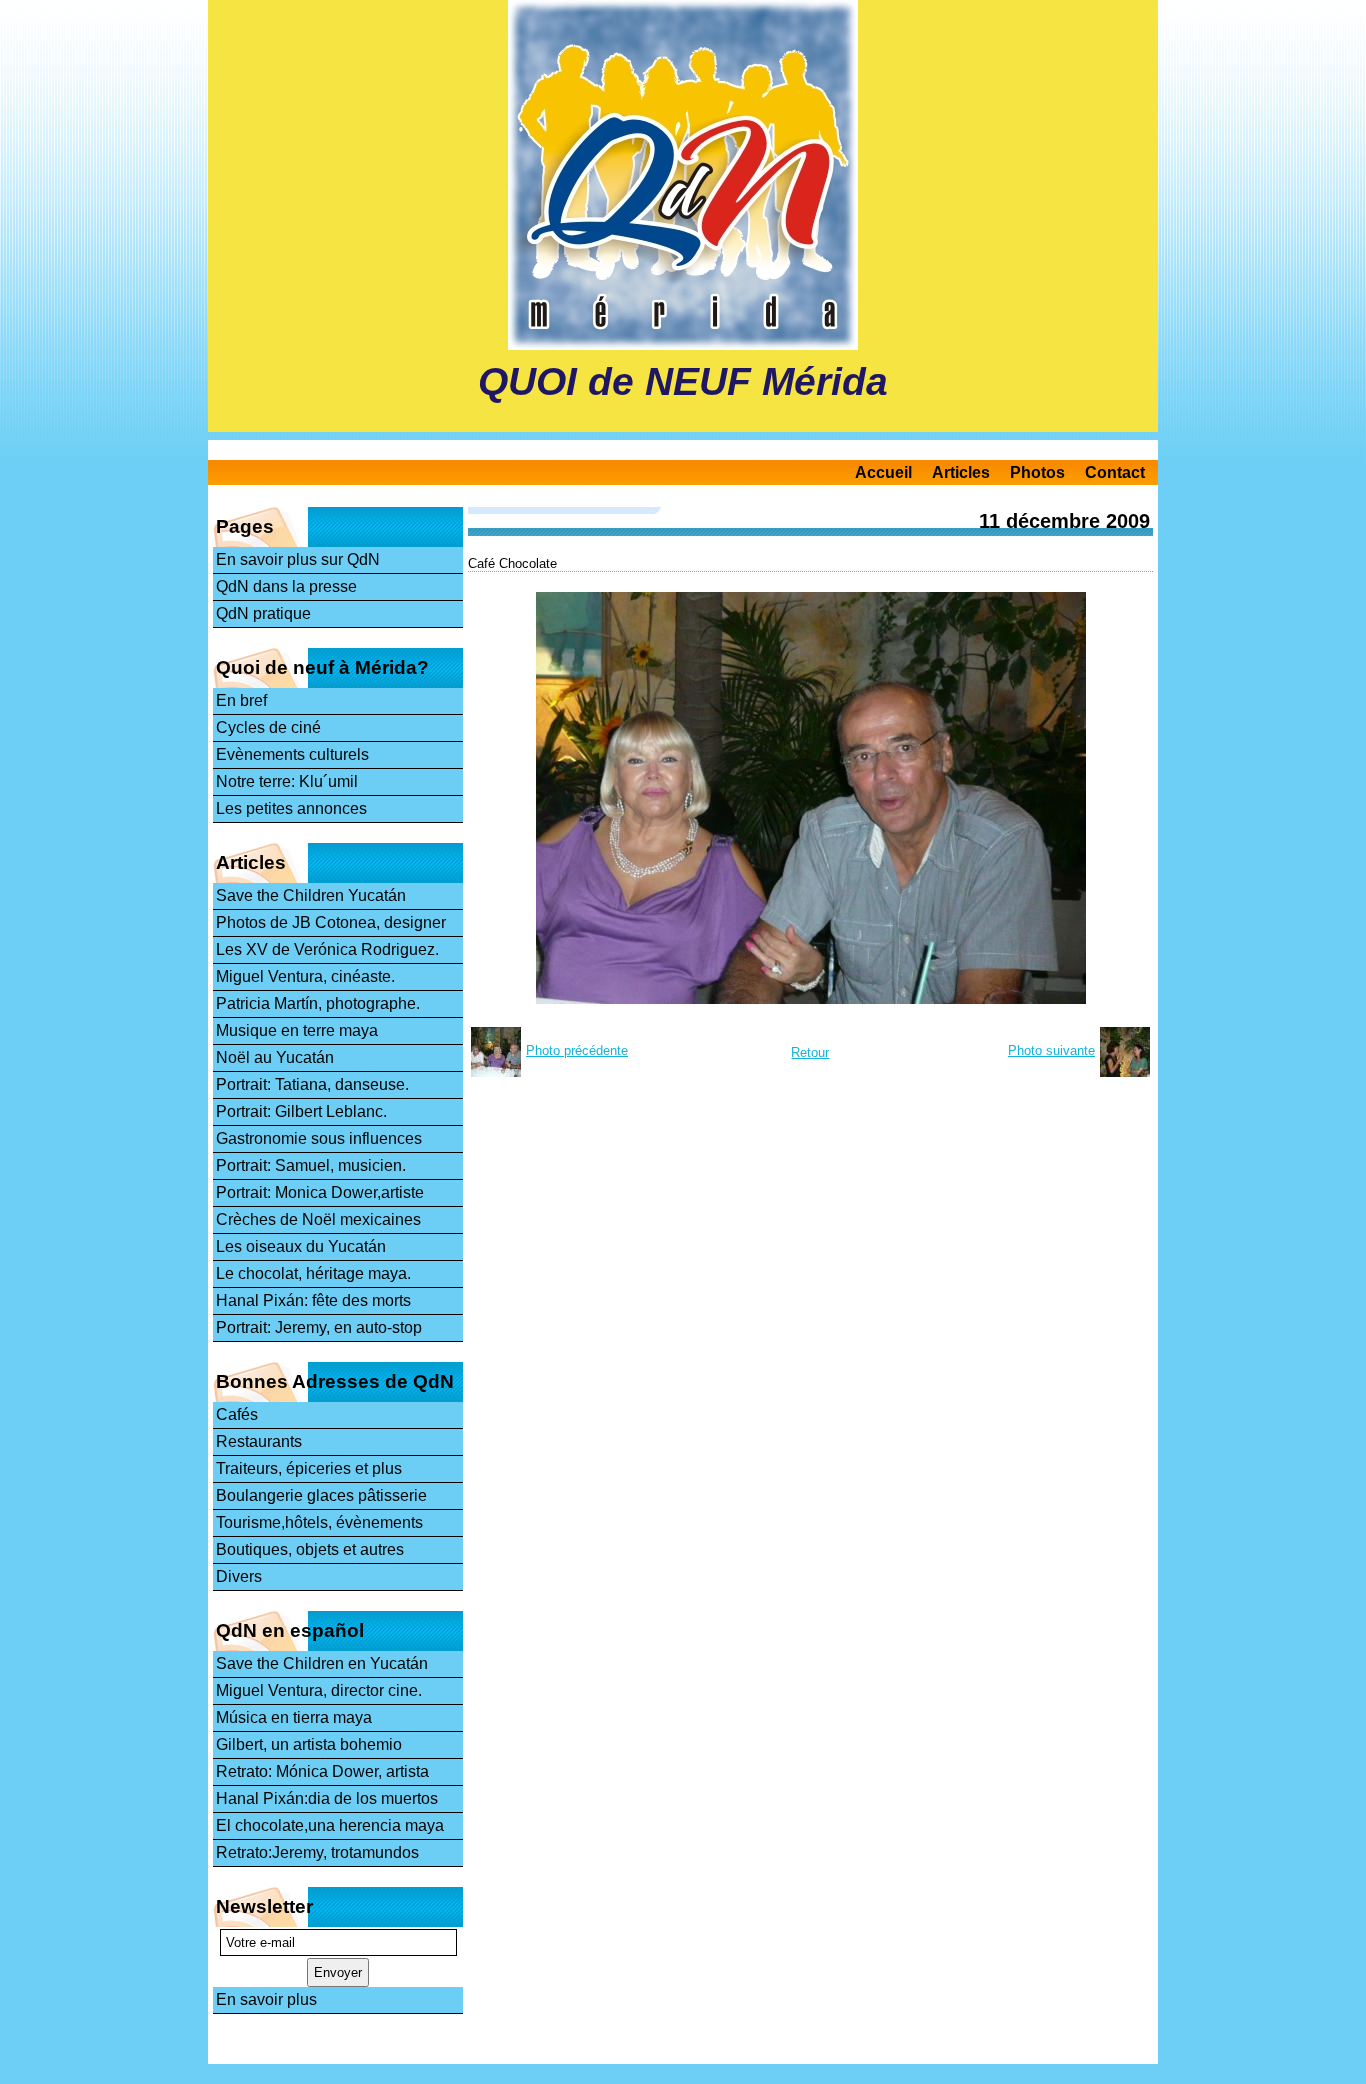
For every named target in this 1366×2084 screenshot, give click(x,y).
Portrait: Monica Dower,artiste (320, 1192)
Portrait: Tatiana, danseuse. (312, 1084)
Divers (239, 1576)
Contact (1115, 472)
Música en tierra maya (294, 1717)
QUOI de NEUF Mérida (683, 381)
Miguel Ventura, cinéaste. (305, 976)
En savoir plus (266, 1999)
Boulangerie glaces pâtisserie (321, 1495)
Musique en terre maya (297, 1030)
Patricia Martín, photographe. (318, 1003)
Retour (810, 1052)
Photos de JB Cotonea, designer (331, 922)
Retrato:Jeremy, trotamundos (317, 1852)
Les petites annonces (291, 808)
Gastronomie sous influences (319, 1138)
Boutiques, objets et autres (310, 1549)
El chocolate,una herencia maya (330, 1825)
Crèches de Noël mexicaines (318, 1219)
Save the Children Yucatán (311, 895)
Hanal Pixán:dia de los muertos (327, 1798)
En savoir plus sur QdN (298, 559)
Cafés (237, 1414)
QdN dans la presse (286, 586)
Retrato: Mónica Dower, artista (322, 1771)
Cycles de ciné (268, 727)
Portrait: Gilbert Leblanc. (301, 1111)
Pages (245, 526)
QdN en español (290, 1630)
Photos (1037, 472)
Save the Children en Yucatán (322, 1663)
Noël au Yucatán (275, 1057)
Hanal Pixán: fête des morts (313, 1300)
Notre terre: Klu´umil (287, 781)
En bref (241, 700)
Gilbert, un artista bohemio (309, 1744)
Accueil (883, 472)
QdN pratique (263, 613)
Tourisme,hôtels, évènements (319, 1522)
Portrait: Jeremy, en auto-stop (319, 1327)
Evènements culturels (292, 754)
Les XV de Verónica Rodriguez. (327, 949)
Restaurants (259, 1441)
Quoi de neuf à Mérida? (322, 667)
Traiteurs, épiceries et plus (309, 1468)
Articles (961, 472)
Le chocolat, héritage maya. (313, 1273)
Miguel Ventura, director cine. (319, 1690)
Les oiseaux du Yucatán (301, 1246)
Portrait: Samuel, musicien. (311, 1165)
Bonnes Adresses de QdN (335, 1381)
